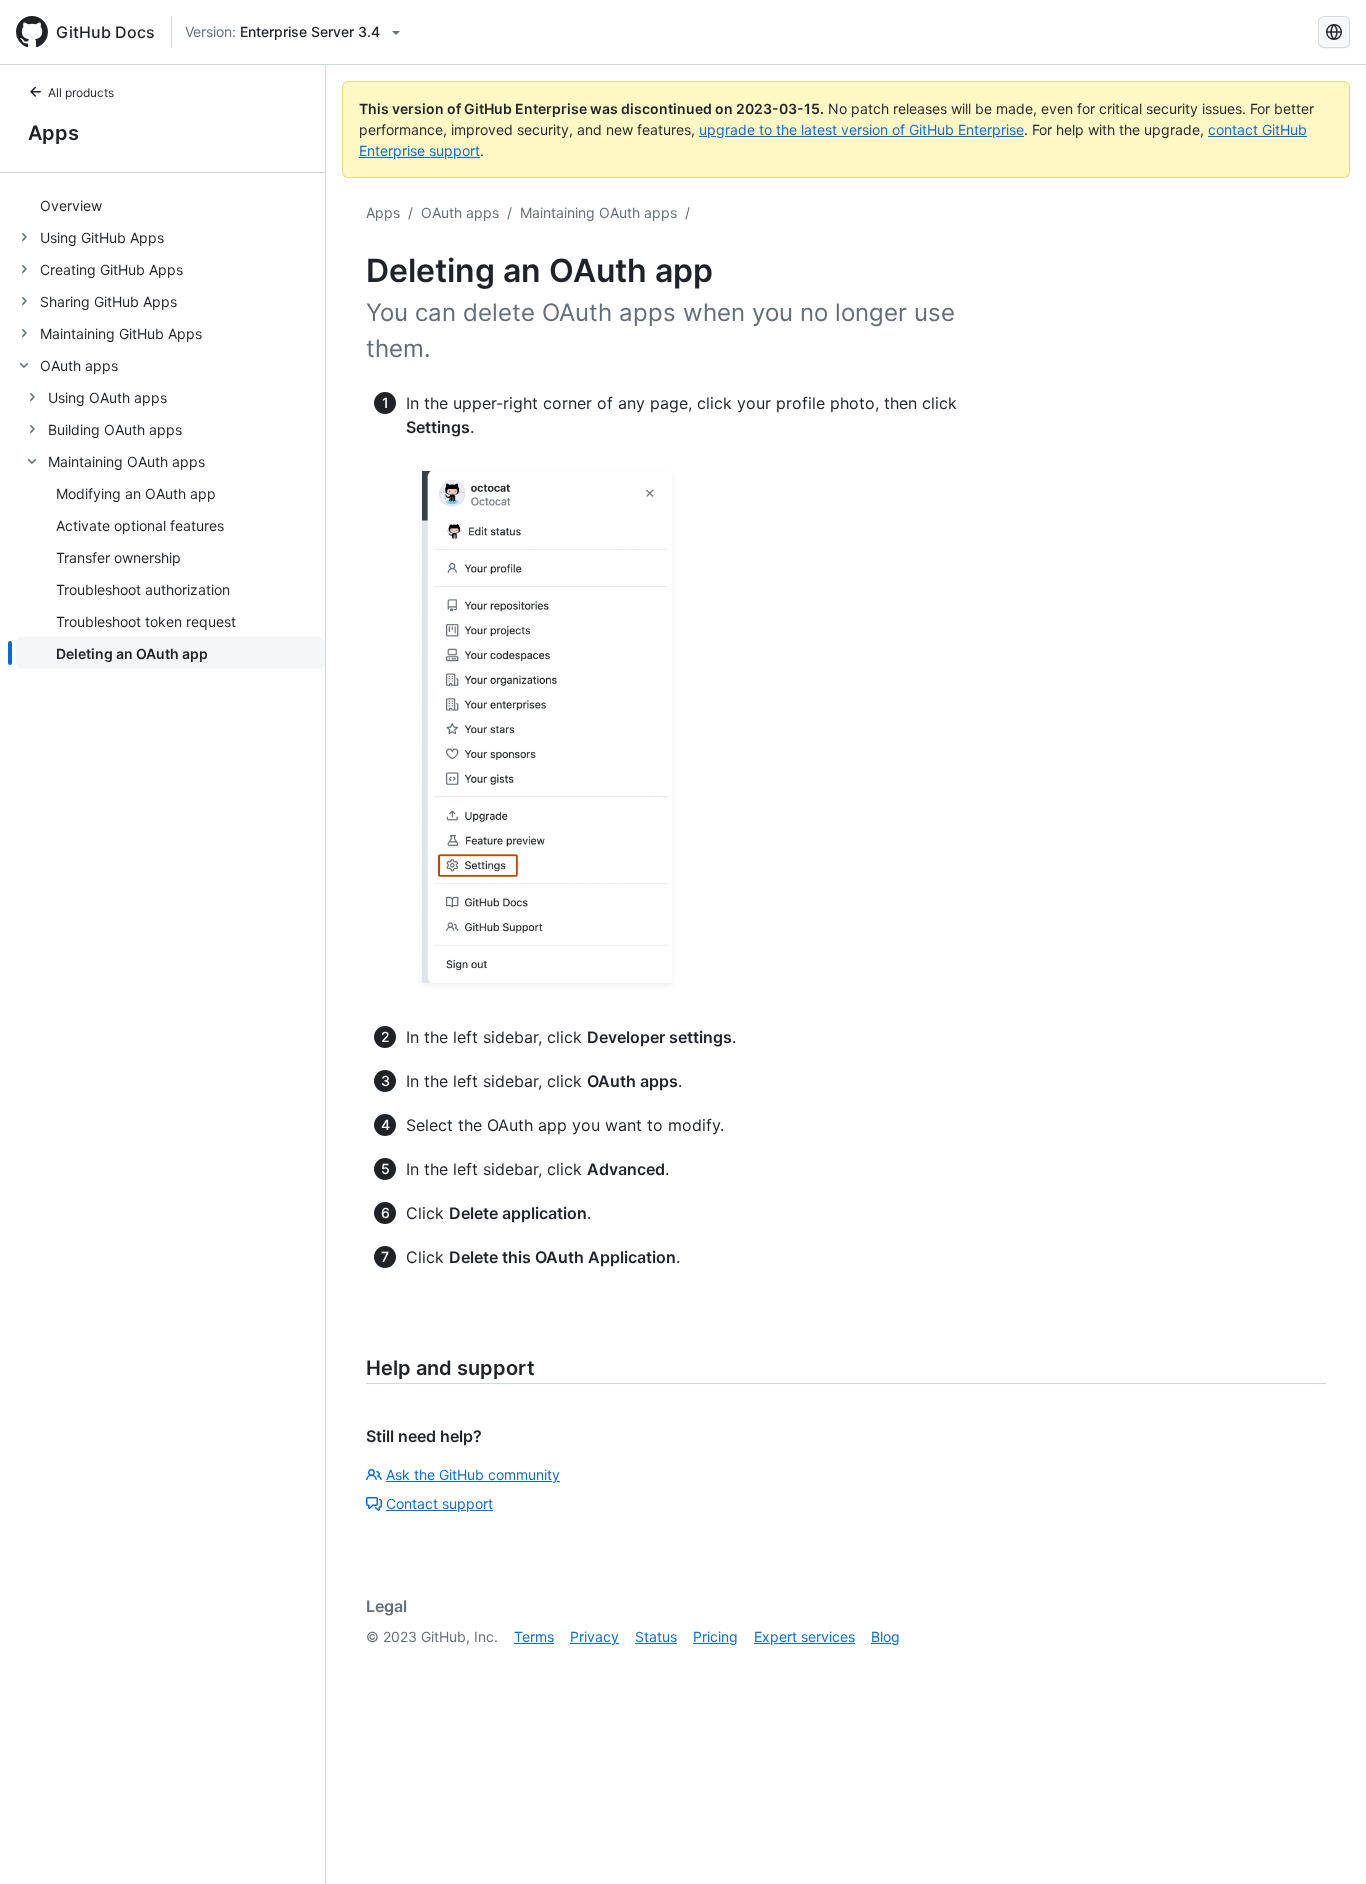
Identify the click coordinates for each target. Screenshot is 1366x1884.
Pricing (715, 1636)
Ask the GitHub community (473, 1474)
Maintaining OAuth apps (598, 212)
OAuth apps (460, 212)
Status (656, 1636)
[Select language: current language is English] (1334, 32)
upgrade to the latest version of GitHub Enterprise (861, 129)
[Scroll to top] (1322, 1840)
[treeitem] (170, 205)
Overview (71, 205)
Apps (53, 133)
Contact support (439, 1503)
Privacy (594, 1636)
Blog (885, 1636)
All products (81, 92)
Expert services (804, 1636)
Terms (534, 1636)
